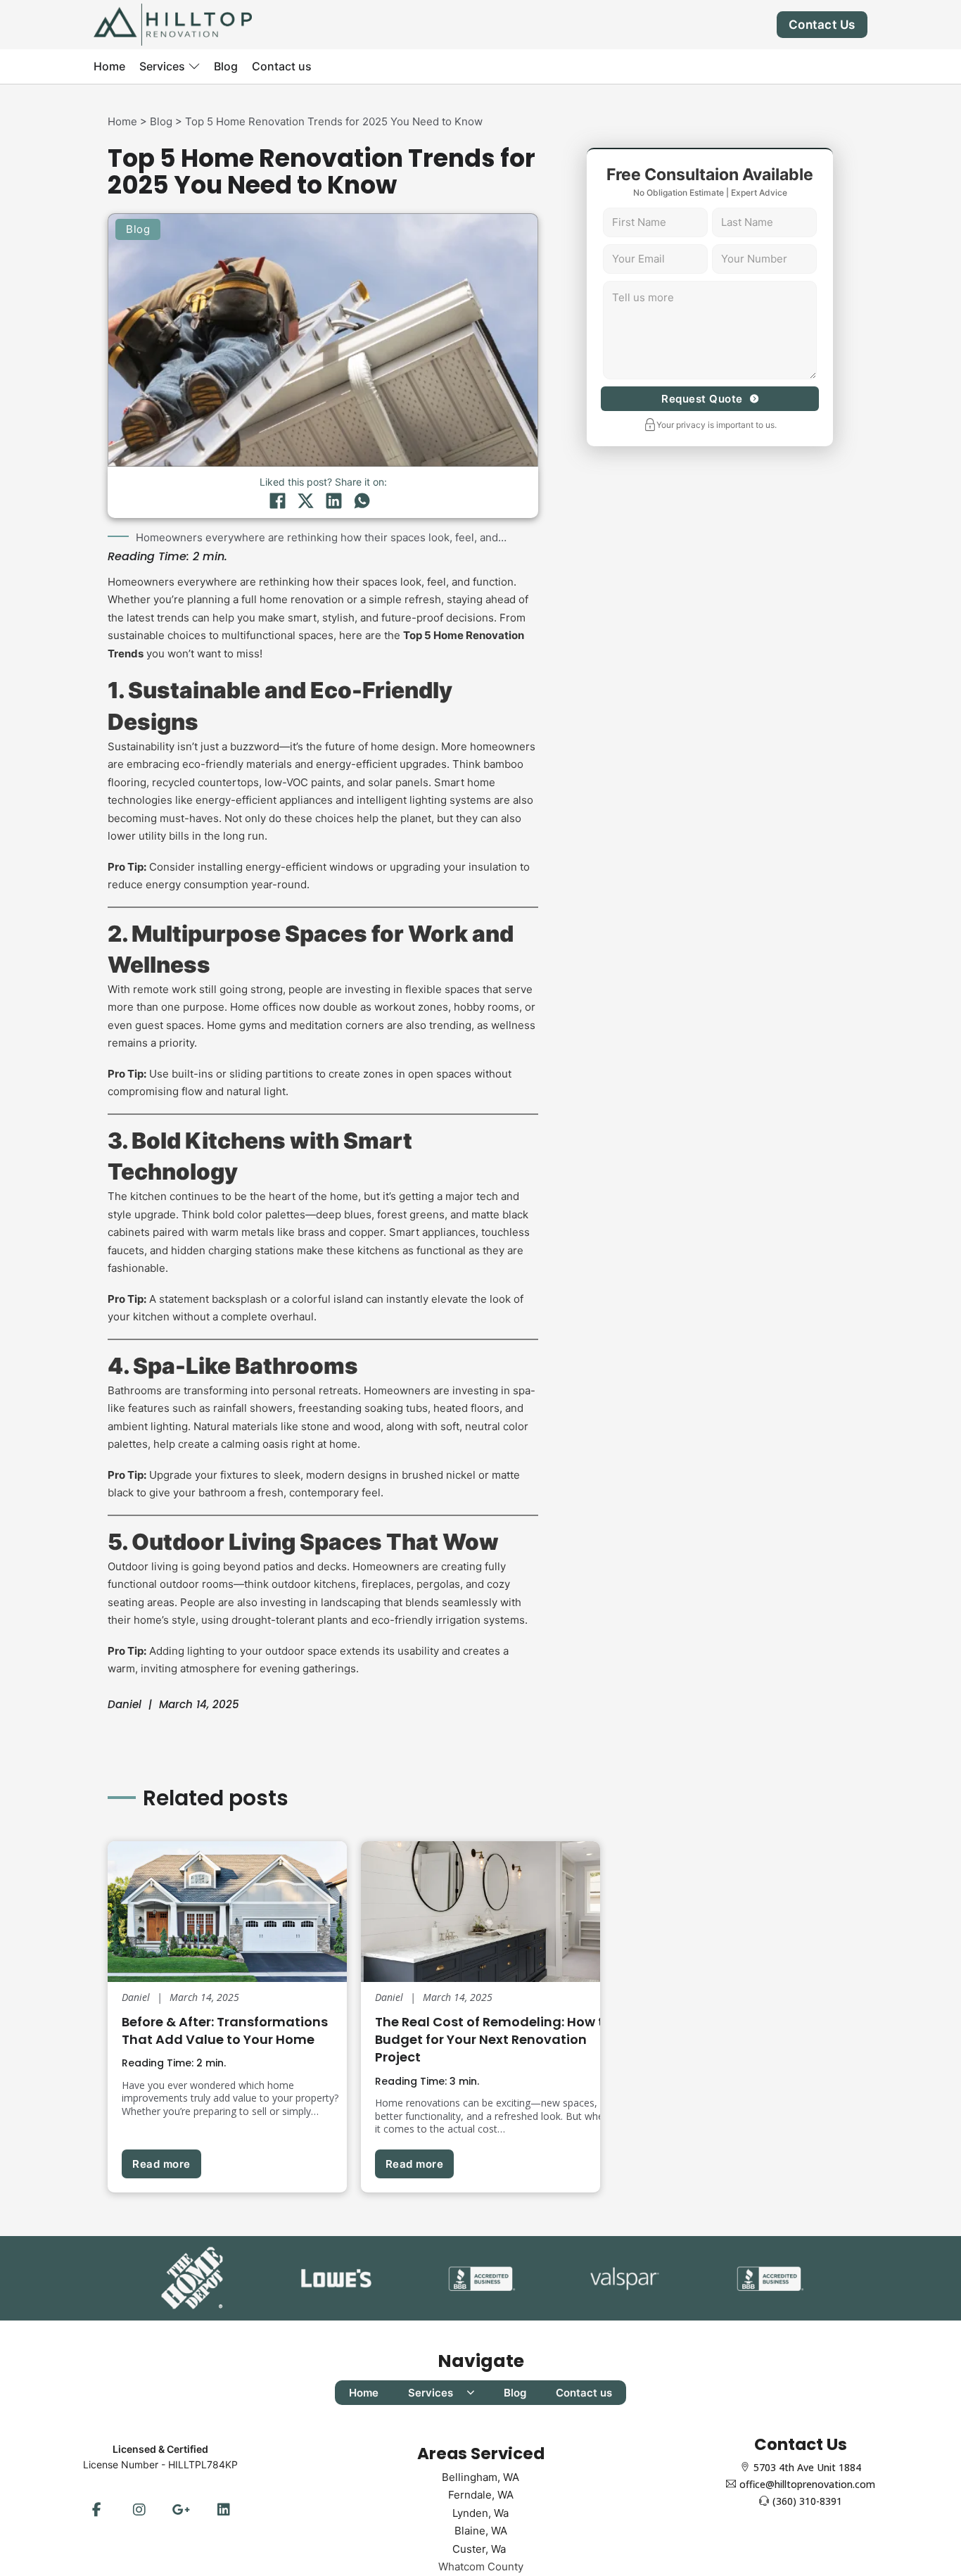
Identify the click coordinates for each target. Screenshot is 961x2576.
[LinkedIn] (333, 500)
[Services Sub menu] (194, 66)
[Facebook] (277, 500)
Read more (161, 2164)
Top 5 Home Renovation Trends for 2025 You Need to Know (334, 121)
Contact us (282, 66)
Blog (226, 66)
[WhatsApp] (362, 500)
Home (109, 66)
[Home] (173, 24)
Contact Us (822, 25)
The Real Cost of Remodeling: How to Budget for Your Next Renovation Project (494, 2039)
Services (162, 66)
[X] (305, 500)
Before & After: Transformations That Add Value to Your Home (225, 2031)
